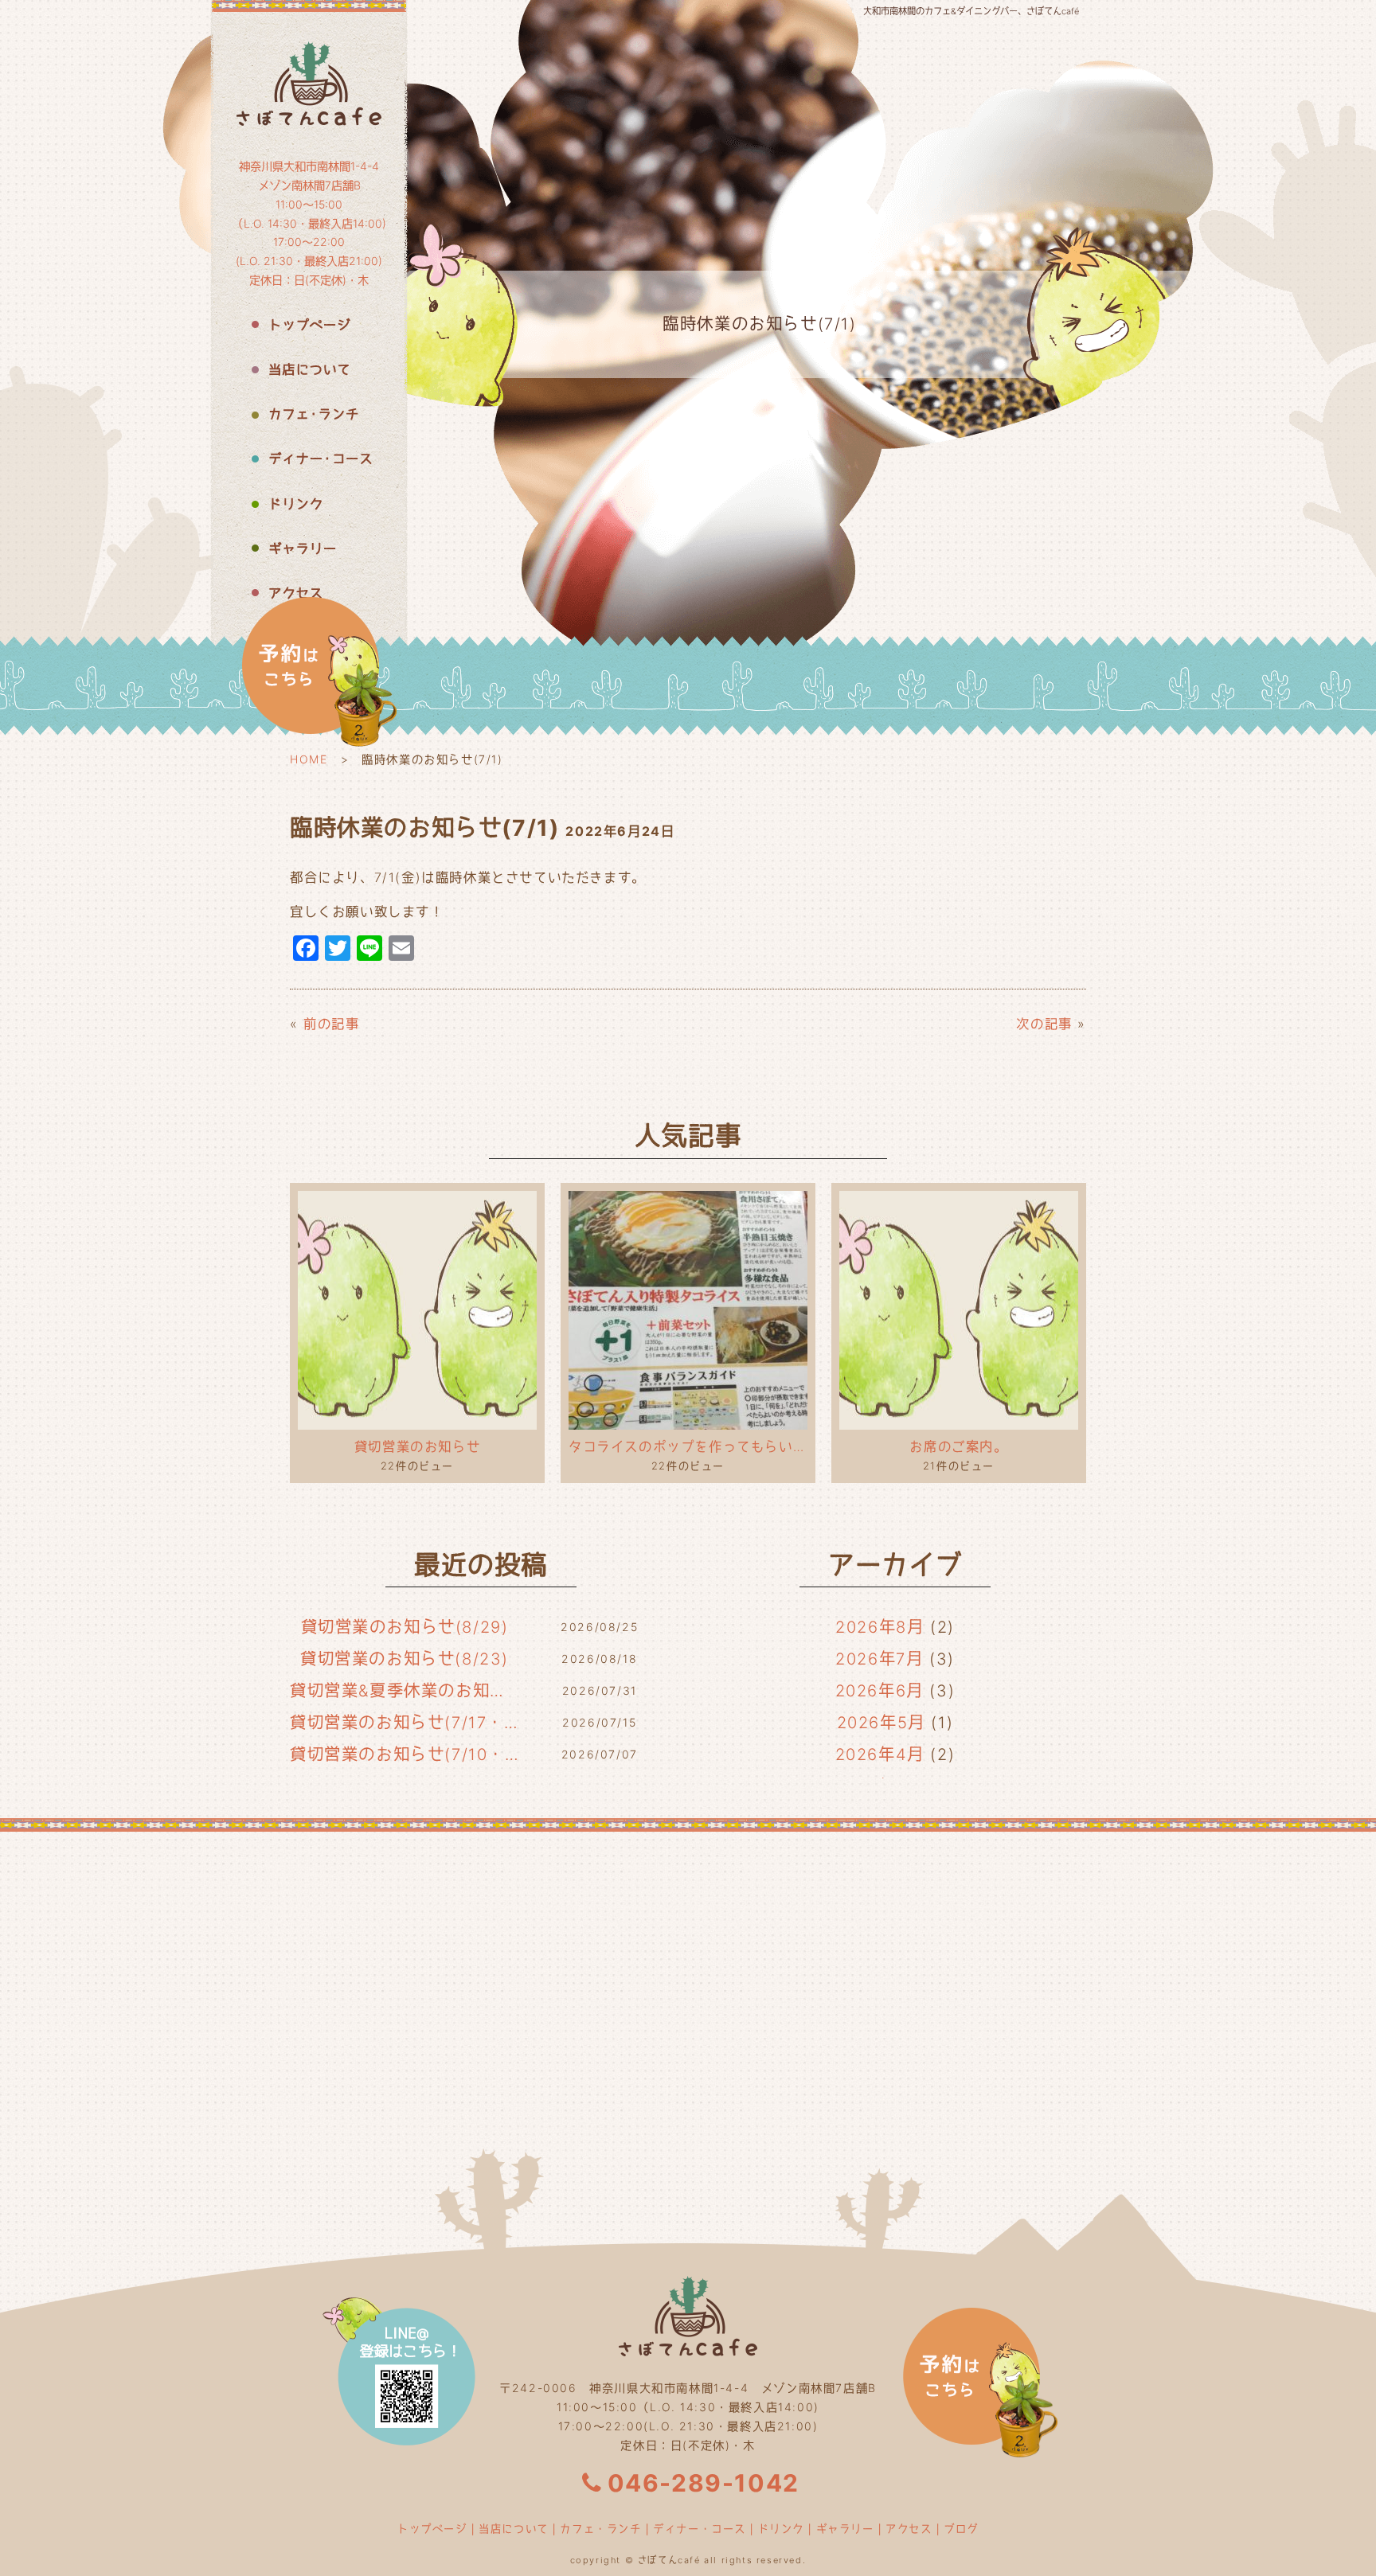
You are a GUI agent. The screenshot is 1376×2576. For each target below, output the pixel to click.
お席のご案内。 (958, 1446)
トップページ (432, 2528)
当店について (514, 2528)
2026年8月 (880, 1627)
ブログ (961, 2528)
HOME (309, 759)
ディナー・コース (700, 2528)
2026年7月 (879, 1659)
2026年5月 (881, 1723)
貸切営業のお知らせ (417, 1446)
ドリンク (781, 2528)
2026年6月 (880, 1691)
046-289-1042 (704, 2483)
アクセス (909, 2528)
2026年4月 (880, 1754)
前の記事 (331, 1024)
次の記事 (1044, 1024)
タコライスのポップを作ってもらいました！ (688, 1446)
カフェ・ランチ (600, 2528)
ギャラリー (845, 2528)
